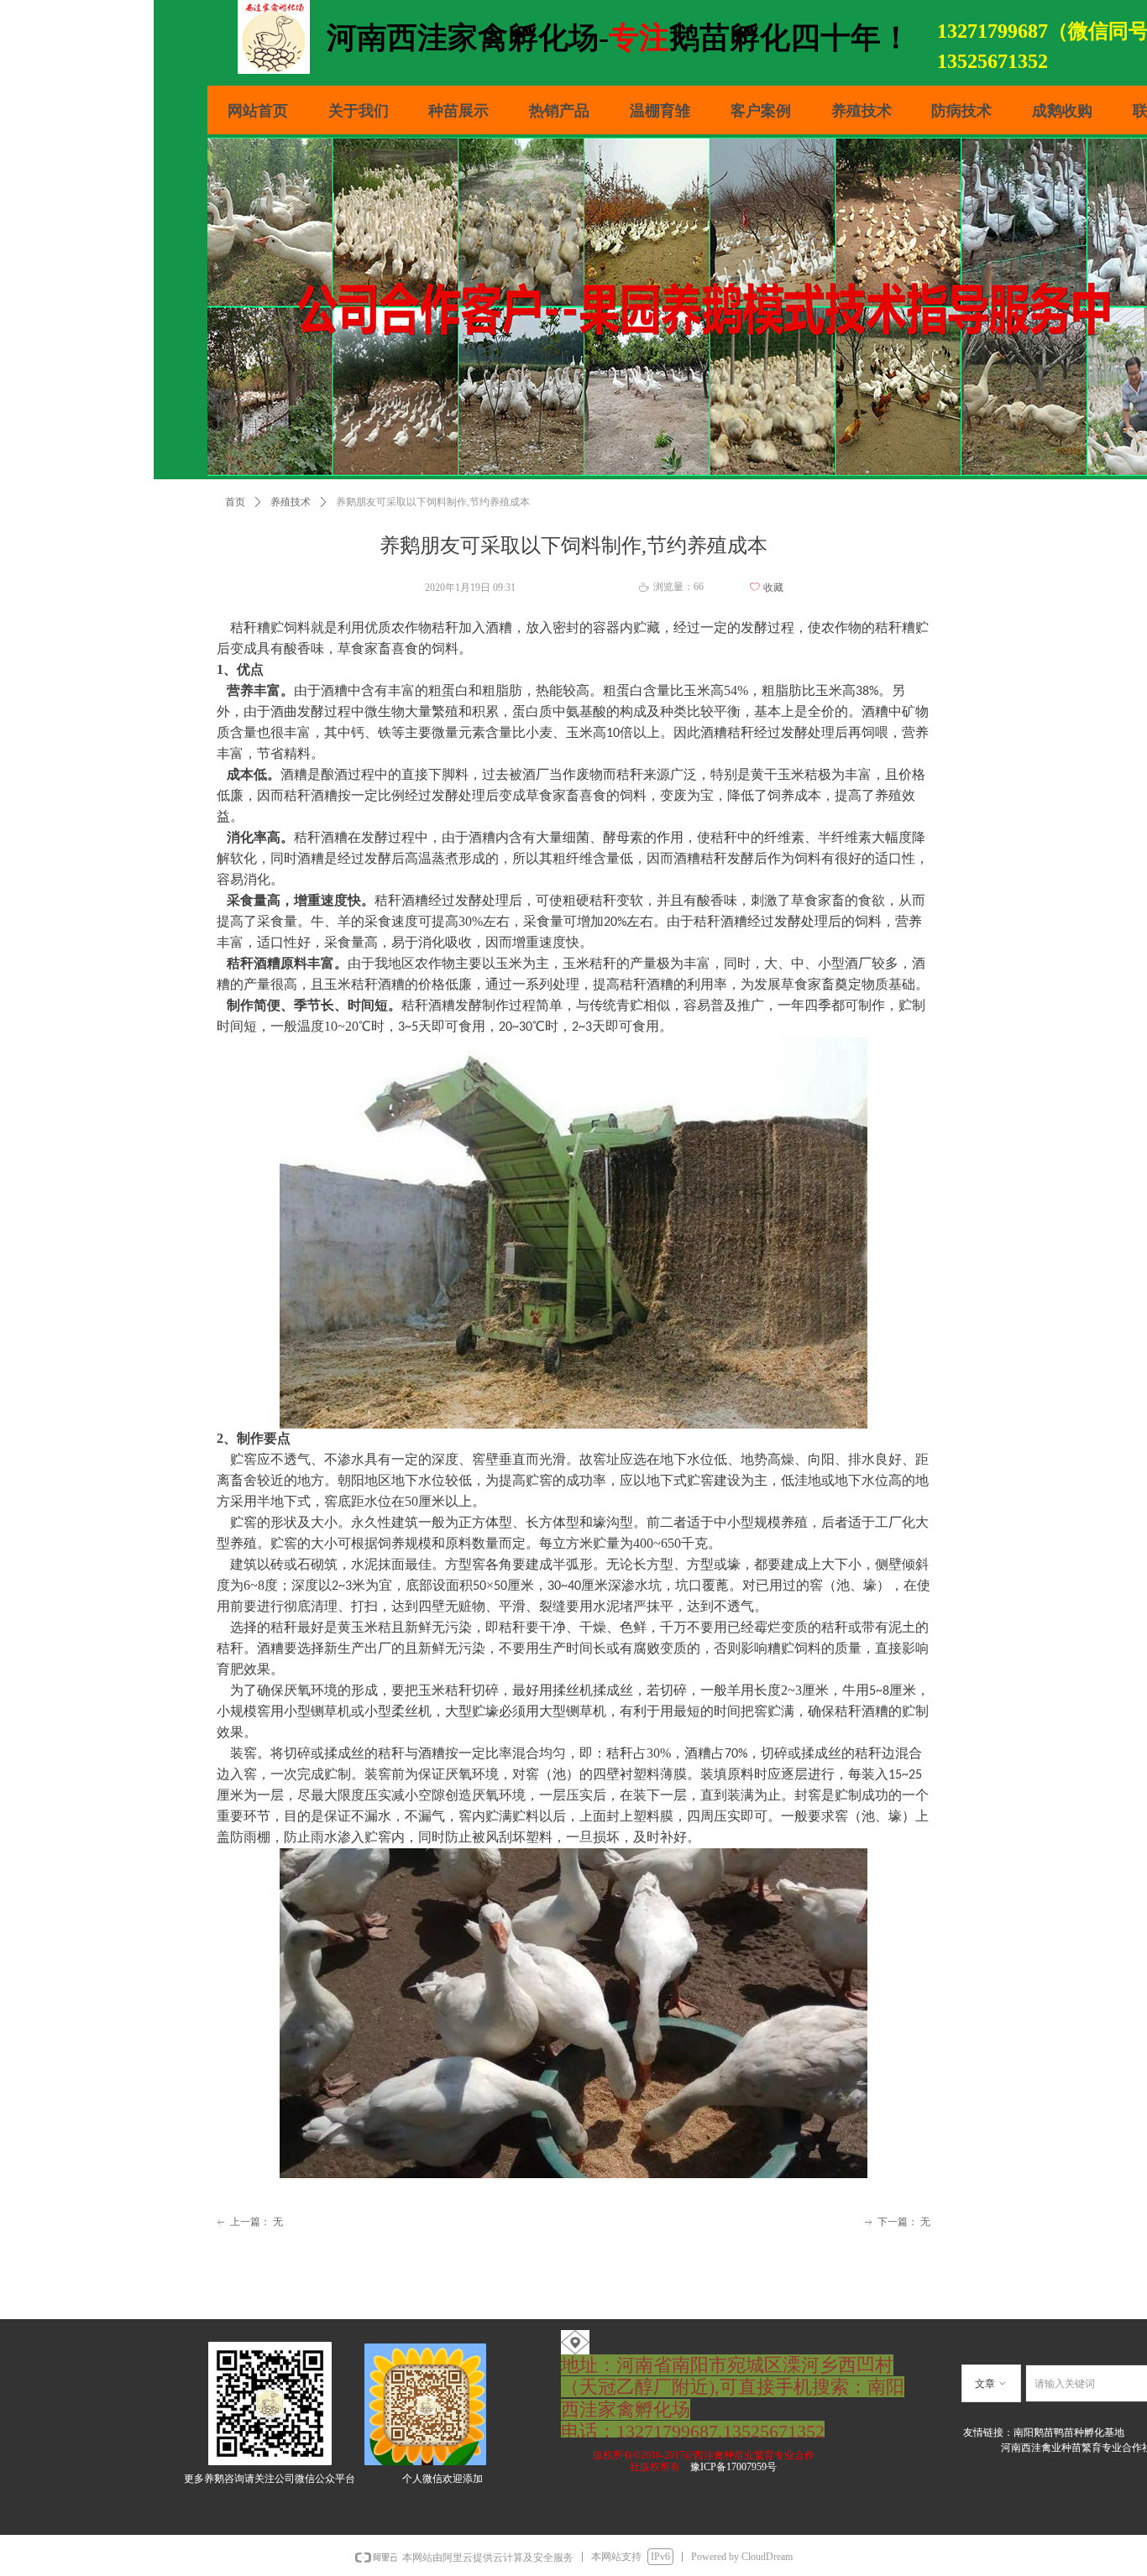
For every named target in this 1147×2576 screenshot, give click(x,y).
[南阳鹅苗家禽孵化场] (575, 2341)
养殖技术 (291, 502)
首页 (235, 502)
